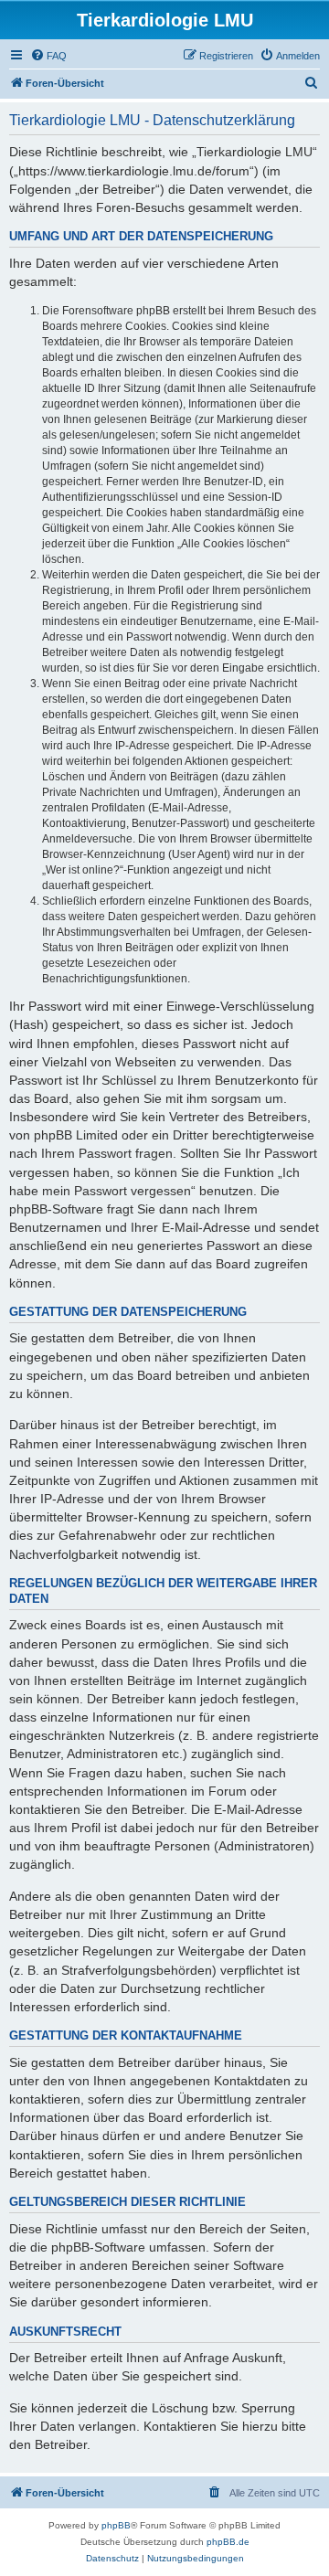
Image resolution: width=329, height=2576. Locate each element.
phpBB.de (228, 2542)
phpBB (116, 2525)
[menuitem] (48, 56)
